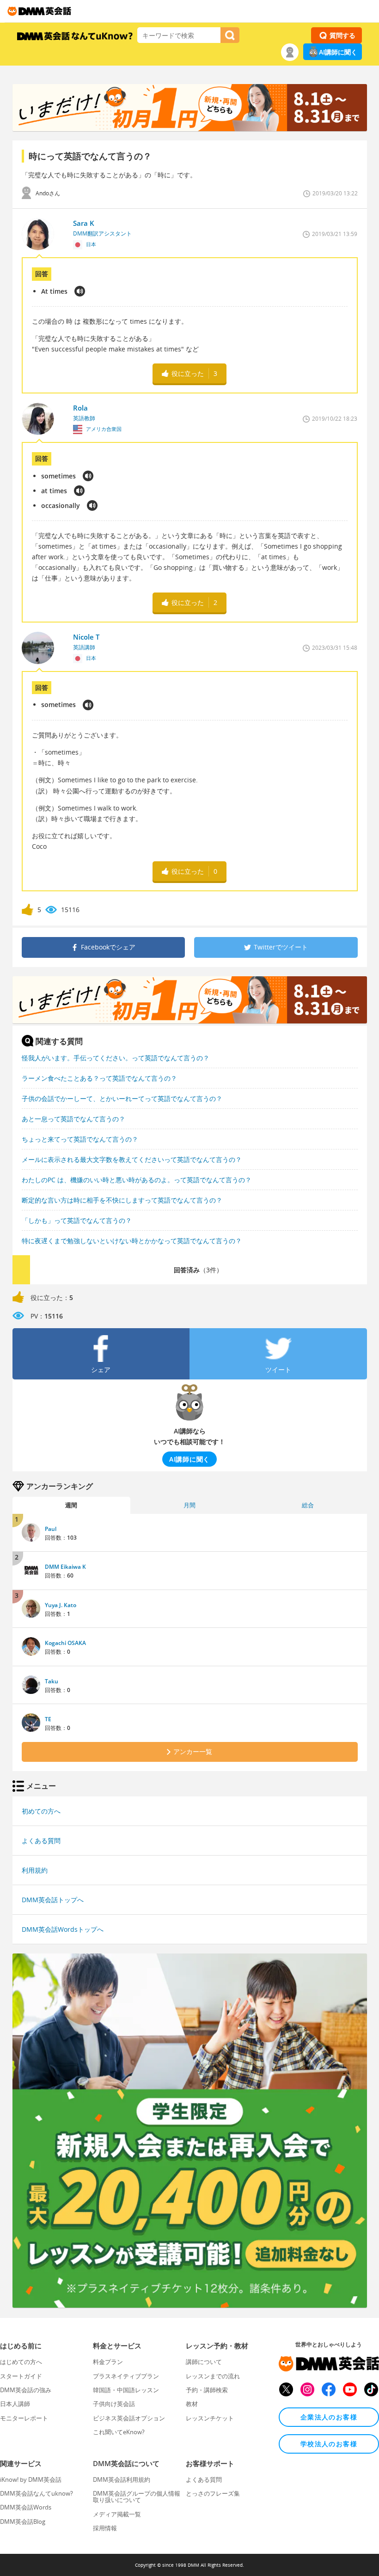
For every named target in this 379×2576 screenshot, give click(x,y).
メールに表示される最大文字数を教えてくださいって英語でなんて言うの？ (132, 1159)
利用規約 (35, 1870)
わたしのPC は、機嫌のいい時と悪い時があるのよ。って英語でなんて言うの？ (137, 1180)
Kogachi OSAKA (65, 1643)
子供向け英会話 (114, 2404)
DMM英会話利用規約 (122, 2479)
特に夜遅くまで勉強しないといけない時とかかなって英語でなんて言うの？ (132, 1241)
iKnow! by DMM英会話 (31, 2479)
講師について (204, 2362)
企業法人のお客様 (329, 2417)
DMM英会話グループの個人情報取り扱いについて (137, 2497)
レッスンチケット (210, 2418)
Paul (51, 1529)
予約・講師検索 (207, 2390)
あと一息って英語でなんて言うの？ (73, 1119)
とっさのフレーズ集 (213, 2493)
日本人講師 (15, 2404)
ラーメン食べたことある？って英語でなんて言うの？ (99, 1078)
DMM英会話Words (26, 2507)
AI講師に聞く (338, 52)
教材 (192, 2404)
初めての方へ (41, 1811)
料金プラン (108, 2362)
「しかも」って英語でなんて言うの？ (77, 1220)
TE (48, 1719)
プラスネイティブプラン (126, 2376)
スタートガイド (21, 2376)
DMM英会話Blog (23, 2522)
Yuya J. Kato (61, 1605)
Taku (52, 1681)
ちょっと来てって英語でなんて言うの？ (80, 1139)
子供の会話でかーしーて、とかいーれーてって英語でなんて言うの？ (122, 1098)
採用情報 (105, 2528)
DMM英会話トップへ (53, 1900)
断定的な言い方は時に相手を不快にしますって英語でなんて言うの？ (122, 1200)
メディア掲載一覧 (117, 2514)
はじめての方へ (21, 2362)
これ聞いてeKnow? (119, 2432)
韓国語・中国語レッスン (126, 2390)
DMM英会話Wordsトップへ (63, 1929)
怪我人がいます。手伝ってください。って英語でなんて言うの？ (116, 1058)
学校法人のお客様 (329, 2444)
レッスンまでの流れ (213, 2376)
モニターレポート (24, 2418)
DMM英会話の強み (26, 2390)
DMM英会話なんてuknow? (37, 2493)
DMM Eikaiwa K (65, 1567)
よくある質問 (41, 1841)
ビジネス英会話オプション (129, 2418)
